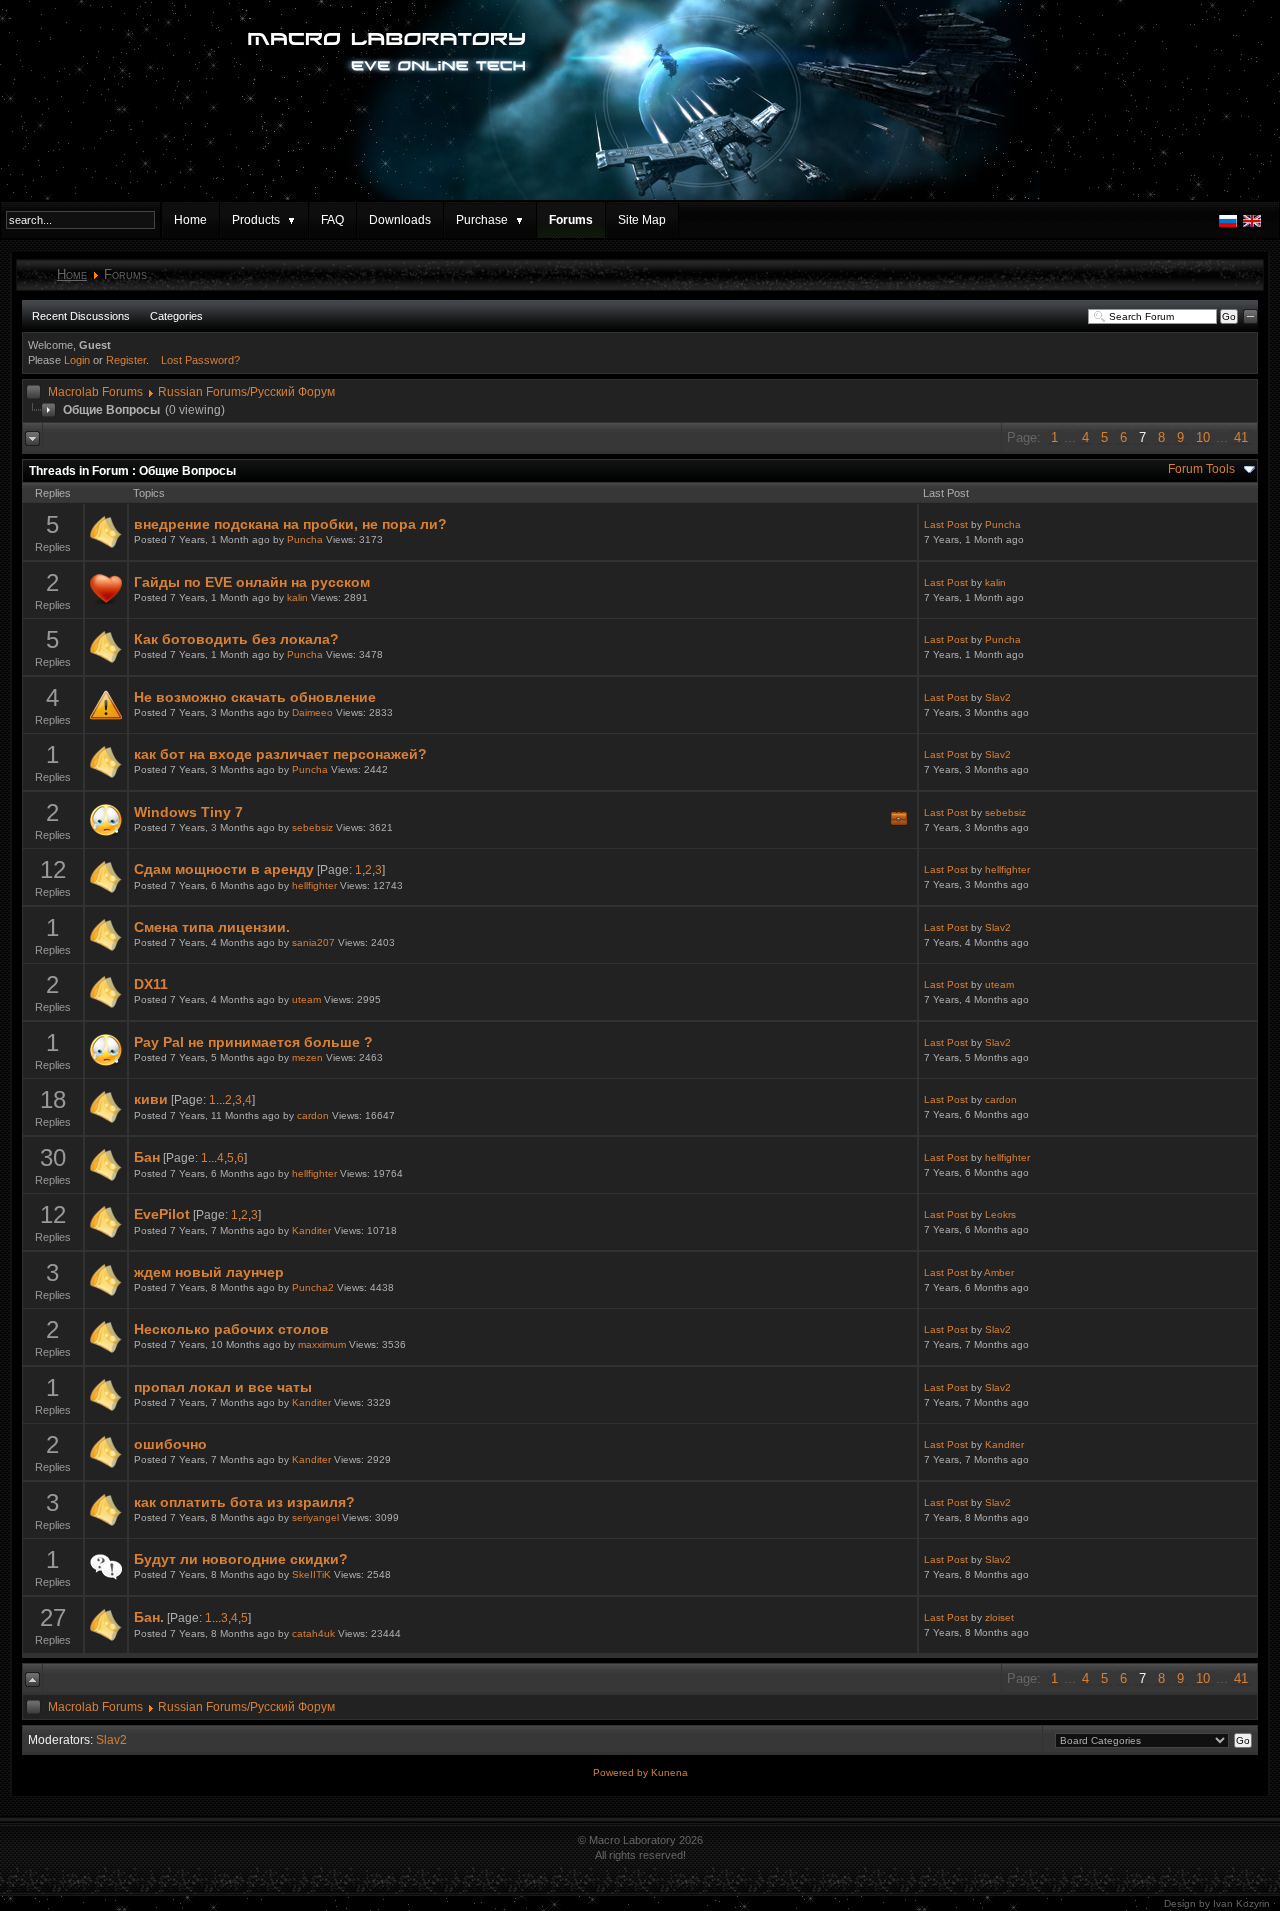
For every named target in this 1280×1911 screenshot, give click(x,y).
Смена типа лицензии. (212, 927)
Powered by (622, 1772)
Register (126, 360)
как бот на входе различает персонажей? (280, 754)
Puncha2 (313, 1287)
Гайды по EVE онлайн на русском (252, 582)
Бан (147, 1157)
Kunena (669, 1772)
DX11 (151, 984)
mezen (307, 1057)
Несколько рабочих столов (231, 1329)
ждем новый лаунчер (209, 1272)
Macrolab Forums (95, 392)
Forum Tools (1201, 469)
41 (1241, 437)
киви (151, 1099)
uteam (306, 999)
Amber (999, 1272)
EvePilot (162, 1214)
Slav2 (998, 697)
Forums (571, 220)
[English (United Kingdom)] (1252, 226)
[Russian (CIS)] (1228, 226)
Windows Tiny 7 (188, 812)
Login (77, 360)
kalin (297, 597)
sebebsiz (312, 827)
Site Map (642, 220)
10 (1203, 437)
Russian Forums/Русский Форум (246, 392)
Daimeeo (312, 712)
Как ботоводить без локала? (236, 639)
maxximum (322, 1344)
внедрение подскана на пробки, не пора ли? (290, 524)
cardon (313, 1115)
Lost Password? (200, 360)
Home (190, 220)
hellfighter (314, 885)
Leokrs (1000, 1214)
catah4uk (313, 1633)
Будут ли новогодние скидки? (241, 1559)
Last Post (946, 524)
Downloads (400, 220)
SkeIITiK (311, 1574)
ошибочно (170, 1444)
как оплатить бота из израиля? (244, 1502)
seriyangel (315, 1517)
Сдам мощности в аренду (224, 869)
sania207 (313, 942)
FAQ (332, 220)
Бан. (149, 1617)
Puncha (305, 539)
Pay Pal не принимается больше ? (253, 1042)
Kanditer (311, 1230)
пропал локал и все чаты (223, 1387)
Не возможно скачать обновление (255, 697)
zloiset (999, 1617)
